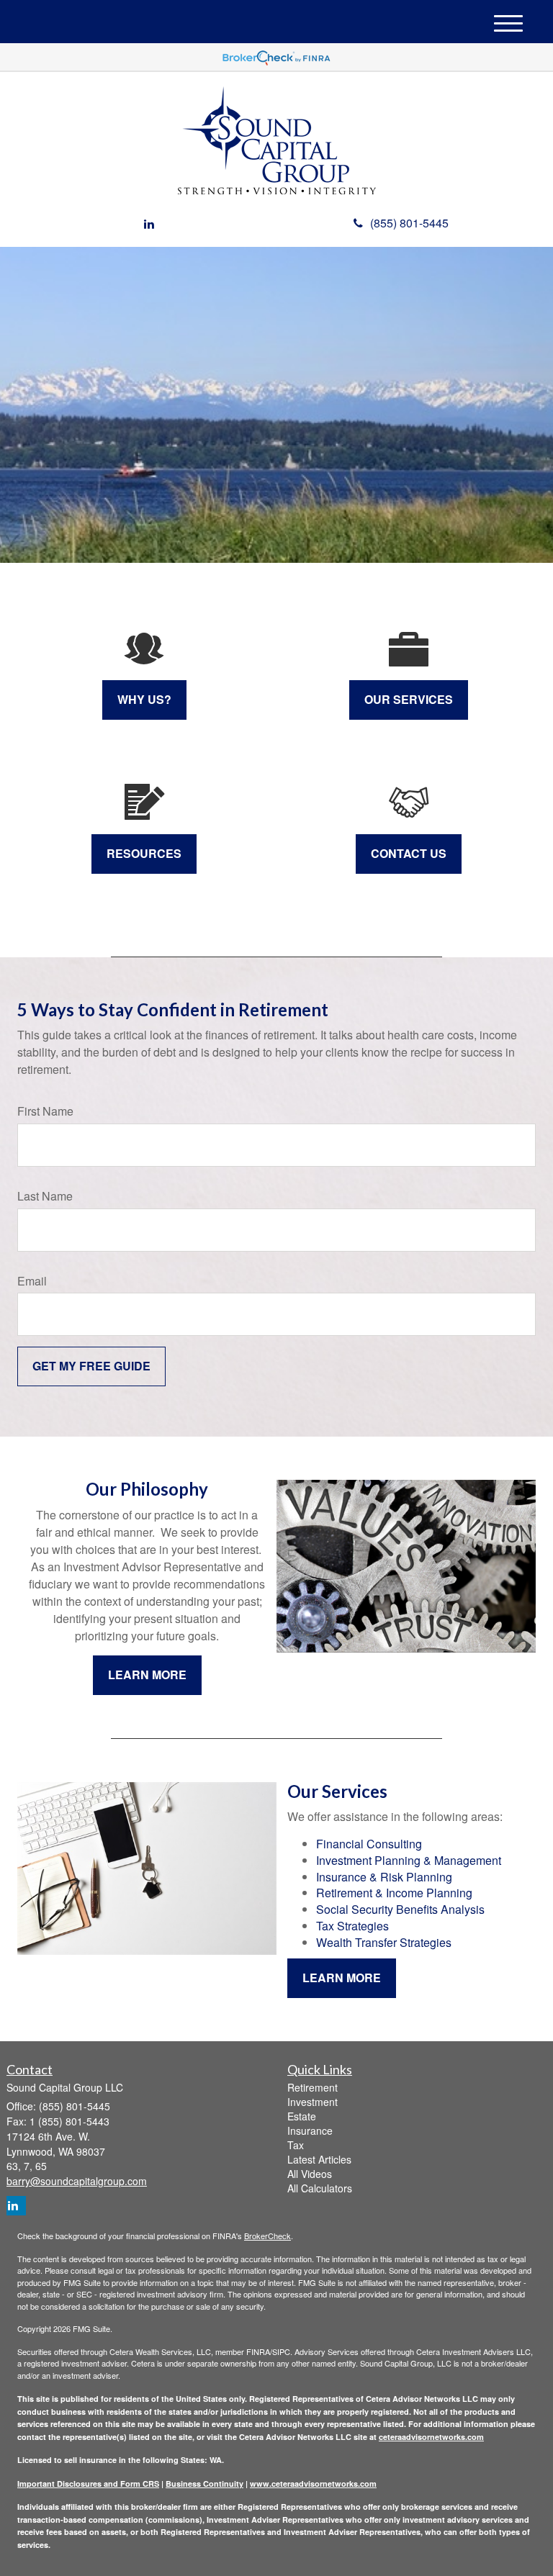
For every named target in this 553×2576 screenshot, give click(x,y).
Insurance (310, 2130)
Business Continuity (204, 2484)
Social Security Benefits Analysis (400, 1909)
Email (32, 1281)
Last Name (45, 1196)
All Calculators (320, 2188)
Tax (296, 2145)
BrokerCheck (267, 2236)
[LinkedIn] (149, 224)
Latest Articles (319, 2159)
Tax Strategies (352, 1926)
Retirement (313, 2087)
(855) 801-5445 (409, 223)
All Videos (310, 2174)
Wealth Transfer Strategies (384, 1942)
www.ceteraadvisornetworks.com (313, 2484)
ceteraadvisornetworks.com (431, 2437)
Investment (313, 2102)
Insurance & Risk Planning (384, 1877)
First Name (45, 1111)
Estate (302, 2116)
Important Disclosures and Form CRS (88, 2484)
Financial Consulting (369, 1844)
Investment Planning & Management (409, 1860)
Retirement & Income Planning (394, 1893)
